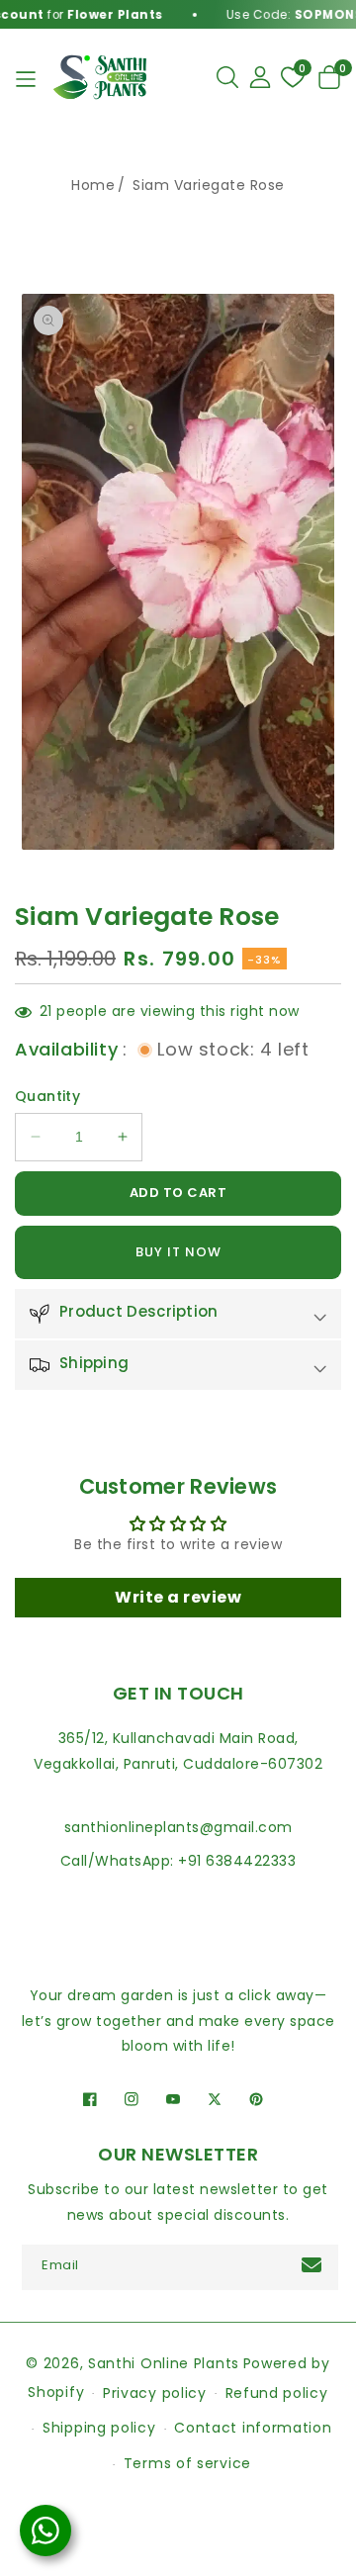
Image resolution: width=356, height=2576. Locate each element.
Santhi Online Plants (164, 2363)
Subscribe (314, 2265)
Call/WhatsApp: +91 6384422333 (178, 1861)
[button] (227, 77)
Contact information (253, 2428)
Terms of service (187, 2463)
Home (93, 185)
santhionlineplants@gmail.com (178, 1827)
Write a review (178, 1597)
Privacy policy (155, 2393)
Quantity (47, 1096)
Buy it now (178, 1252)
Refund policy (277, 2393)
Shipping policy (99, 2428)
